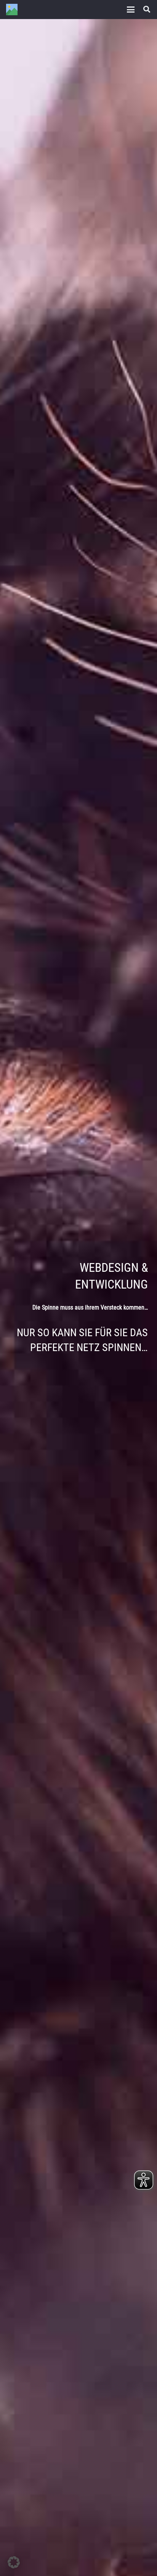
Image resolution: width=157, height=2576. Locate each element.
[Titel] (12, 10)
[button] (131, 10)
